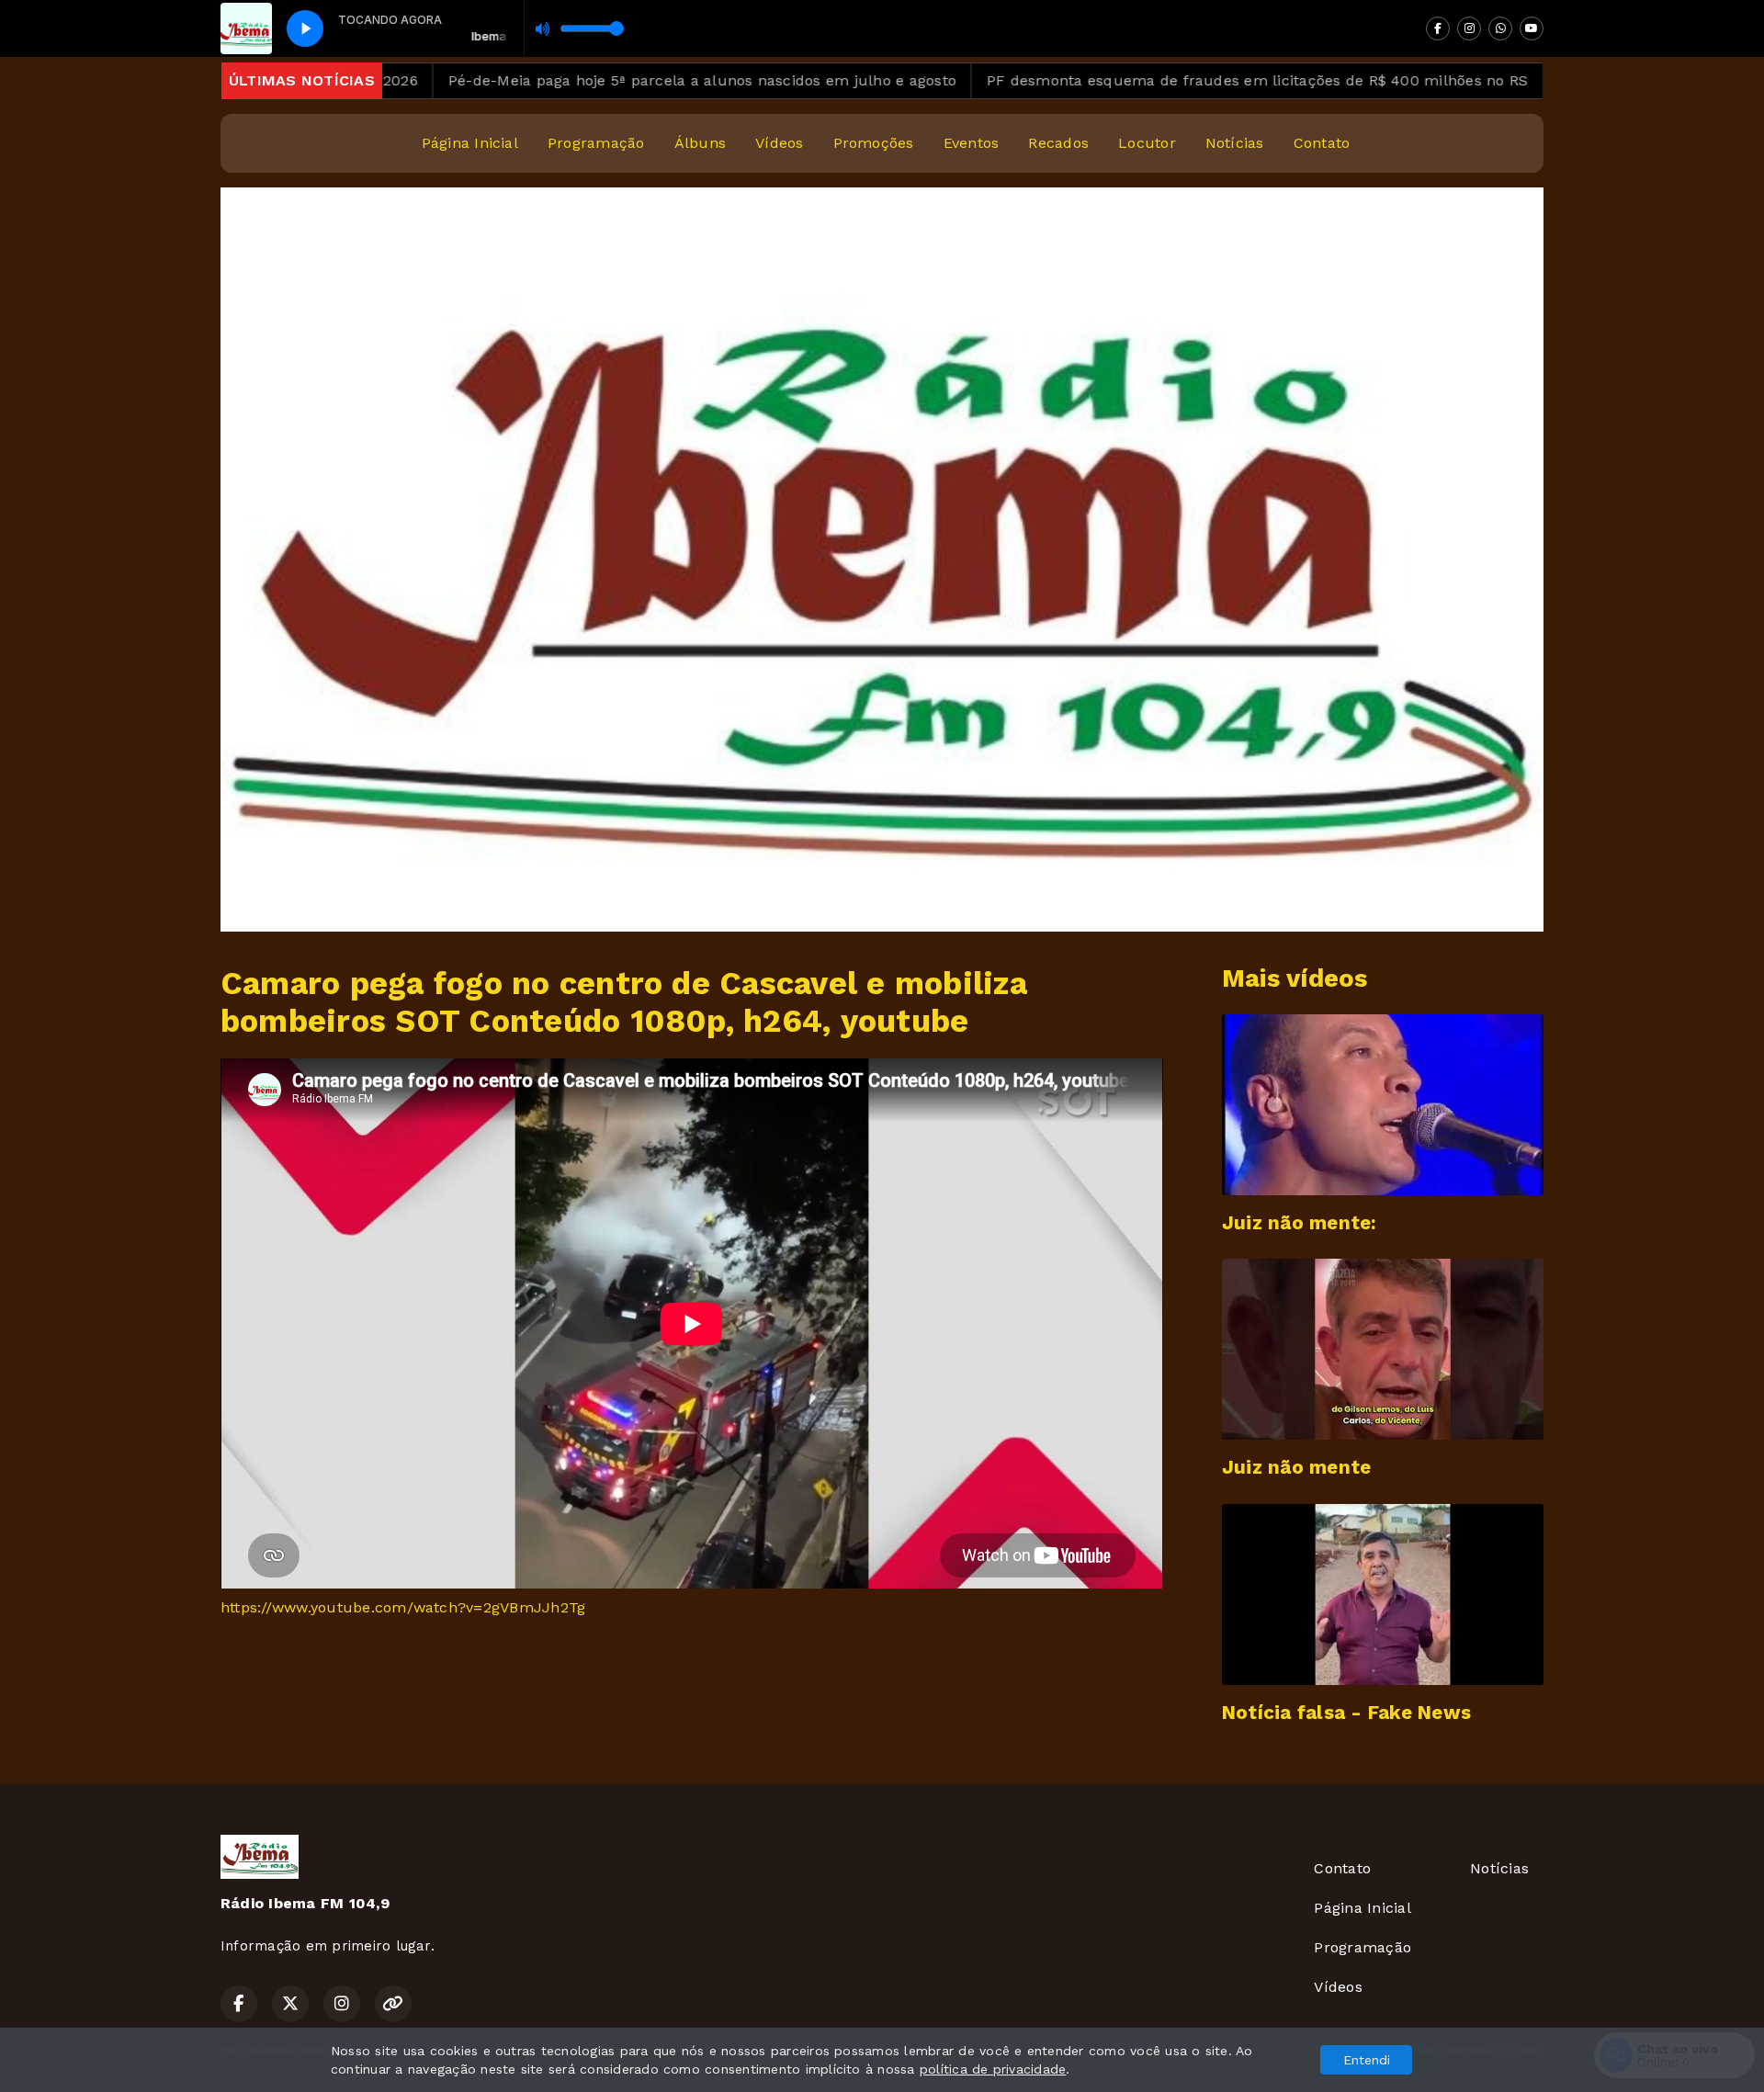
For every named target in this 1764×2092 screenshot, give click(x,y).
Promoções (874, 143)
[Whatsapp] (1500, 28)
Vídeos (779, 143)
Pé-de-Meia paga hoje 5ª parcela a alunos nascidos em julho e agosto (624, 80)
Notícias (1235, 143)
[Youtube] (1532, 28)
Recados (1058, 143)
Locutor (1147, 143)
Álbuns (700, 143)
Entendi (1367, 2060)
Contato (1322, 143)
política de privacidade (993, 2069)
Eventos (972, 143)
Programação (596, 143)
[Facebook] (1438, 28)
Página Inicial (470, 143)
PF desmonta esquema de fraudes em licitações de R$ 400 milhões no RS (1179, 80)
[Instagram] (1469, 28)
